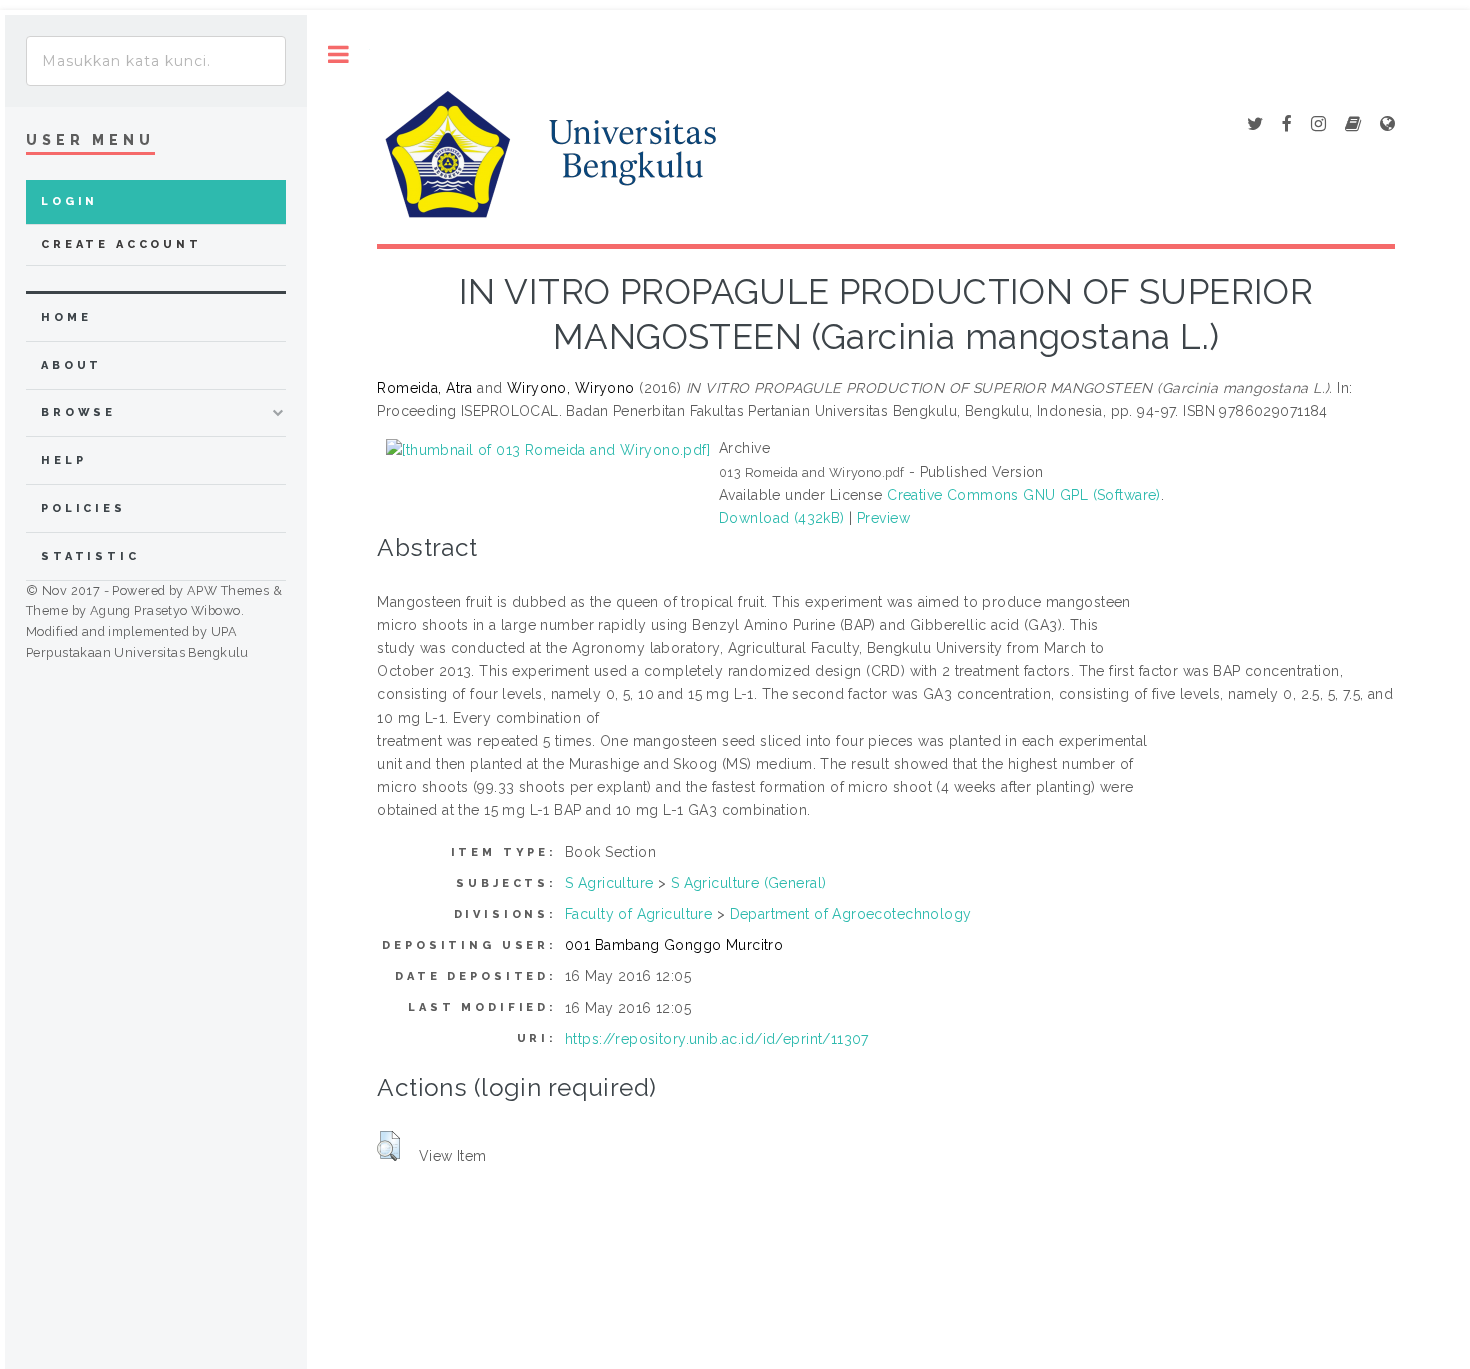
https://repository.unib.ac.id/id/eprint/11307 (717, 1039)
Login (69, 201)
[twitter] (1255, 125)
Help (63, 460)
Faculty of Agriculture (638, 914)
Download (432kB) (782, 518)
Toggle (338, 54)
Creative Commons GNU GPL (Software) (1024, 495)
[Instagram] (1318, 125)
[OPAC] (1353, 125)
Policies (83, 508)
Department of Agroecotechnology (851, 914)
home (66, 317)
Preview (883, 518)
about (71, 365)
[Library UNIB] (1387, 125)
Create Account (121, 244)
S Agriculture (609, 883)
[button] (388, 1146)
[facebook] (1287, 125)
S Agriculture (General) (749, 883)
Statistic (90, 556)
